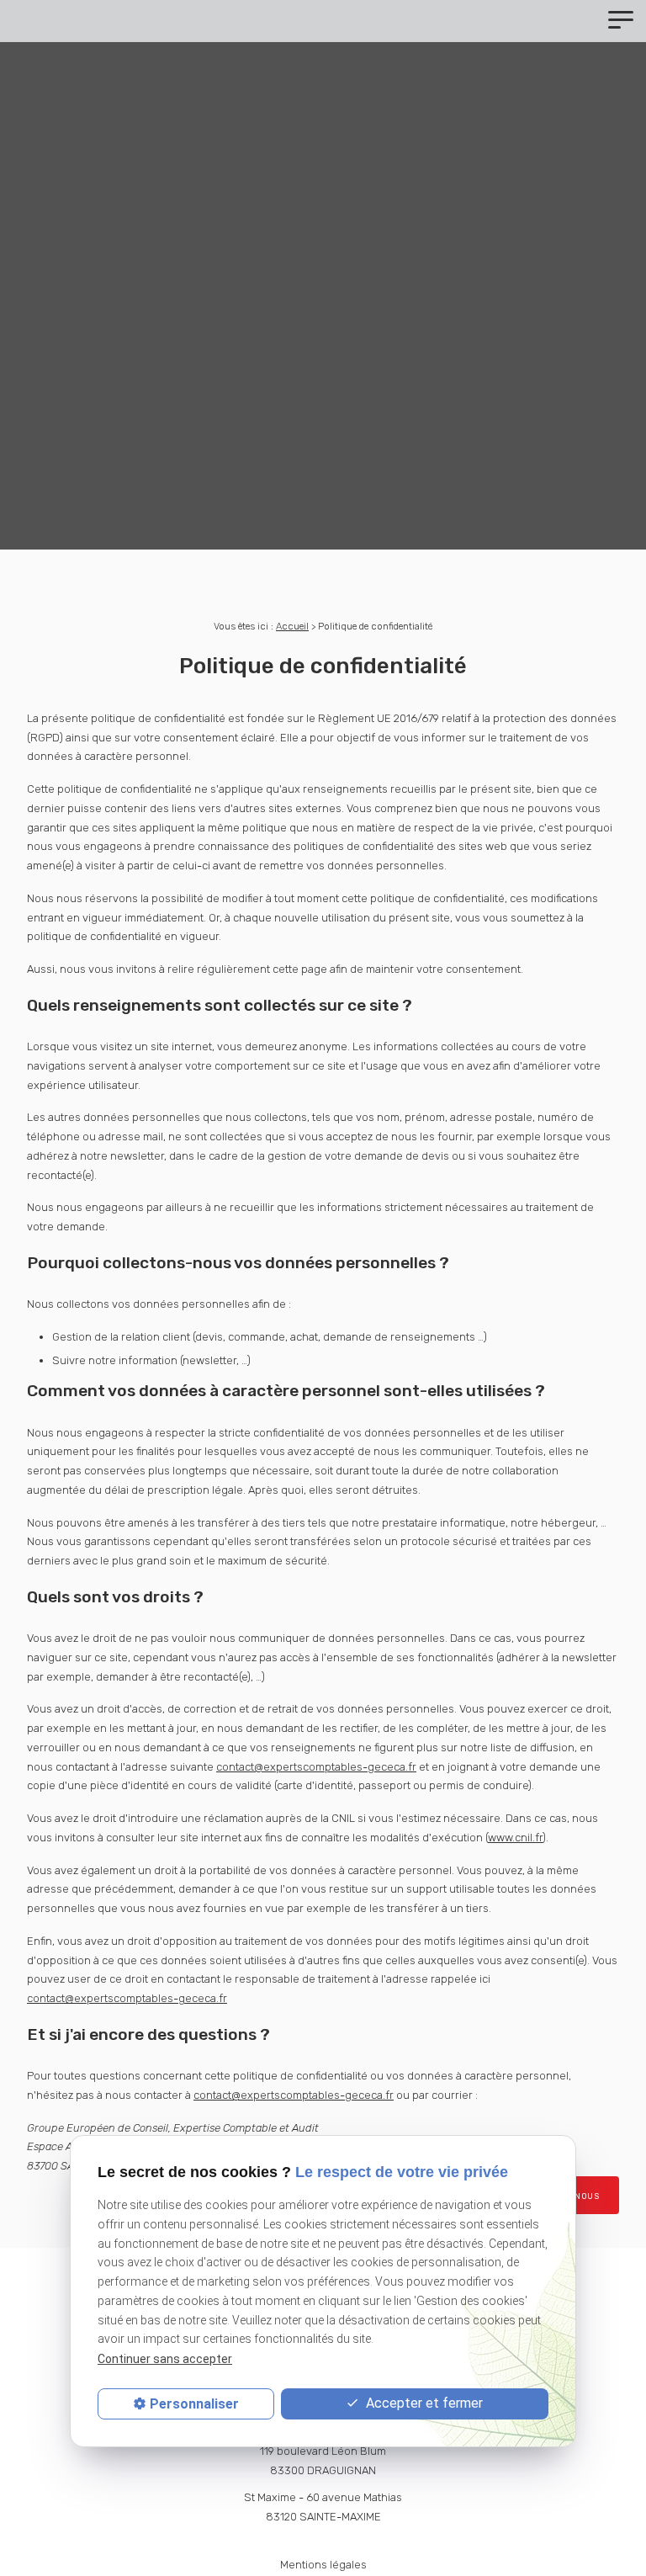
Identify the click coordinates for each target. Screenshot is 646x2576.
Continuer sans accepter (165, 2359)
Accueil (292, 626)
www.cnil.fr (515, 1838)
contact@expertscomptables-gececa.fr (316, 1767)
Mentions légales (323, 2565)
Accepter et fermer (423, 2403)
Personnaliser (194, 2404)
